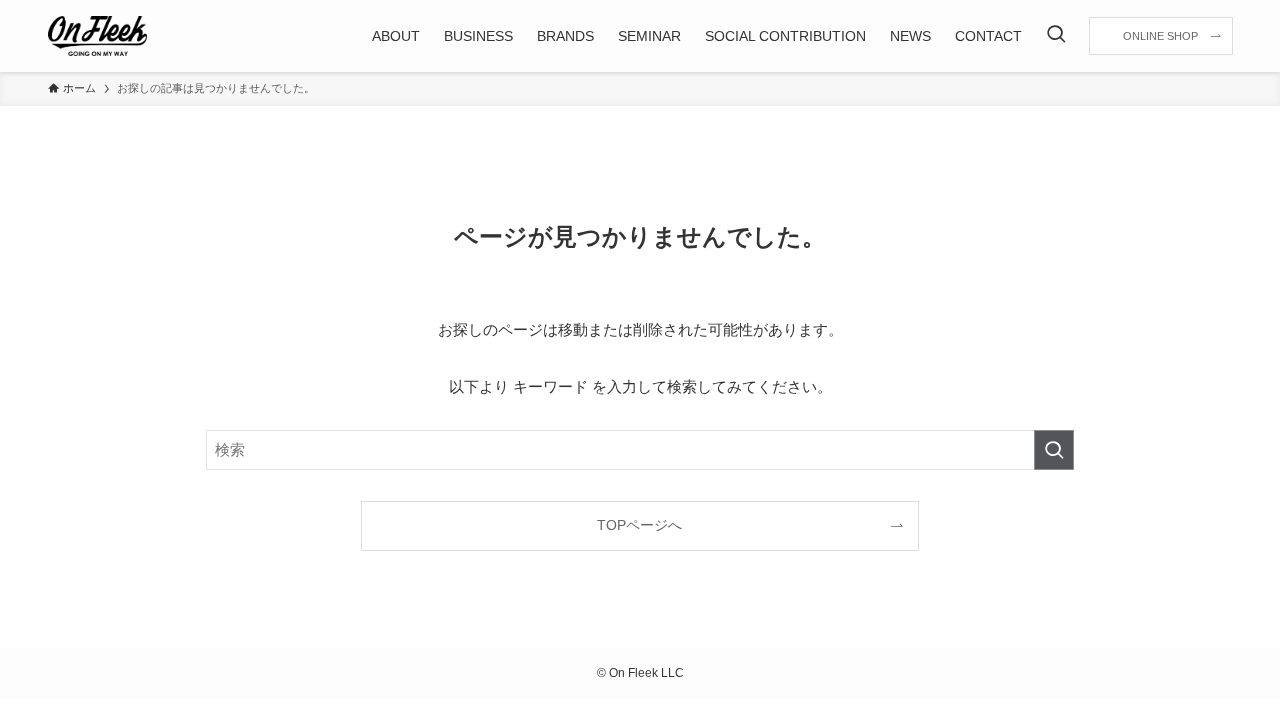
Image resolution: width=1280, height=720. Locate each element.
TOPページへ (639, 525)
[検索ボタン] (1056, 36)
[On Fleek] (97, 36)
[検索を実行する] (1054, 450)
